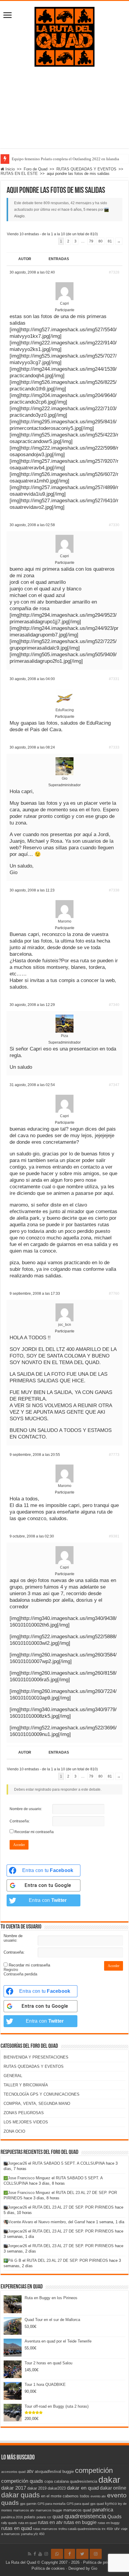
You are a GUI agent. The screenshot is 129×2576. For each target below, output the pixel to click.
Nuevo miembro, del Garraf (62, 2222)
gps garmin (28, 2504)
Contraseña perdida (20, 1974)
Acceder (19, 1845)
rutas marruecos (45, 2529)
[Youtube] (40, 2554)
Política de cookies (48, 2568)
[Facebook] (35, 2554)
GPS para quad (78, 2504)
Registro (11, 1970)
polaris (30, 2517)
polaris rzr (44, 2517)
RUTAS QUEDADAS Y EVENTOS (86, 169)
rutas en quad (16, 2528)
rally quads (9, 2523)
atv (30, 2471)
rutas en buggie (80, 2522)
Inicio (9, 169)
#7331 (114, 679)
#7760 (114, 1294)
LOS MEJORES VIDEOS (26, 2122)
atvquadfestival (48, 2472)
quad (58, 2517)
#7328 (114, 272)
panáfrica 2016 (12, 2517)
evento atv (98, 2496)
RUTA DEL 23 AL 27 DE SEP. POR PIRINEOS (73, 2207)
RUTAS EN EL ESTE (19, 174)
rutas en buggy (109, 2523)
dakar (109, 2480)
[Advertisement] (64, 112)
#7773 (114, 1455)
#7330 (114, 525)
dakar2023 (57, 2488)
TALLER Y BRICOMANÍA (26, 2085)
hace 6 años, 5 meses (79, 210)
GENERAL (13, 2076)
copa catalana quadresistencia (71, 2481)
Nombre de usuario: (26, 1809)
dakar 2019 (37, 2488)
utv (117, 2529)
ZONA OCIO (14, 2131)
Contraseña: (20, 1821)
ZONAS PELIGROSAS (24, 2113)
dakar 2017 (14, 2488)
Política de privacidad (102, 2562)
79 (91, 241)
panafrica (103, 2510)
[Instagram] (96, 2554)
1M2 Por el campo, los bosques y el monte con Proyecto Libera (63, 159)
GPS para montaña (51, 2504)
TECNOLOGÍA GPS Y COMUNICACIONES (42, 2094)
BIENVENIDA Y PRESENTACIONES (36, 2057)
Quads (114, 2517)
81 (110, 241)
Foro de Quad (36, 169)
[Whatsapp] (57, 2554)
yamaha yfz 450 (33, 2534)
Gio (94, 2568)
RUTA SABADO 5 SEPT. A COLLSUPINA (69, 2163)
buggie (68, 2472)
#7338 (114, 890)
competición (94, 2470)
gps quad (97, 2504)
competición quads (22, 2481)
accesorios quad (13, 2472)
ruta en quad (27, 2523)
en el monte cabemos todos (65, 2496)
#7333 (114, 747)
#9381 (114, 1536)
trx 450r (107, 2529)
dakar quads (21, 2495)
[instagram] (46, 2554)
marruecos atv (24, 2510)
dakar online (113, 2488)
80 (100, 241)
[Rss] (30, 2554)
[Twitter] (82, 2554)
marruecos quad (77, 2510)
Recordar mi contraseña (34, 1832)
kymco (111, 2504)
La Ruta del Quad (21, 2562)
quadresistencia (85, 2516)
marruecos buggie (49, 2510)
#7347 (114, 1085)
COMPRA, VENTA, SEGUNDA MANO (37, 2104)
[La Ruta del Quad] (64, 36)
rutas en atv (50, 2522)
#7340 (114, 1005)
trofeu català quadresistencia (79, 2529)
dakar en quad (83, 2488)
